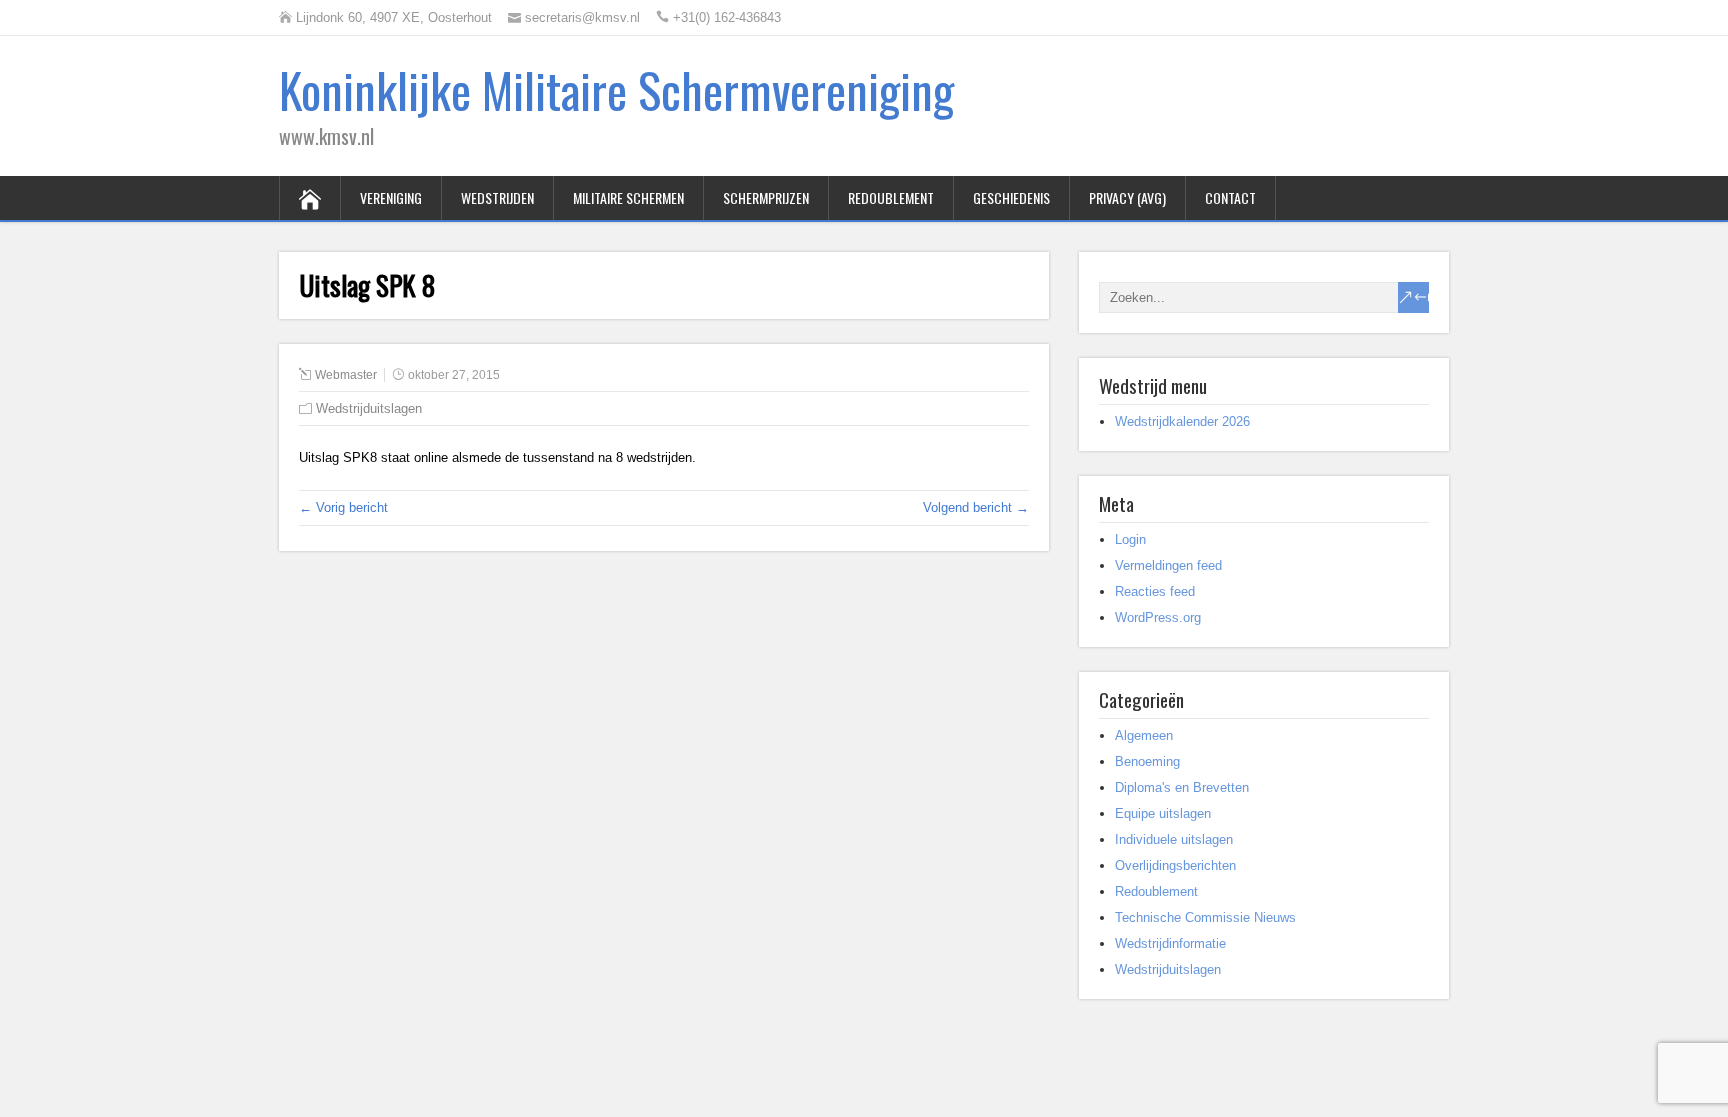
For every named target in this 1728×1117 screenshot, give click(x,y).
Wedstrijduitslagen (369, 408)
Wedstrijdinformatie (1170, 943)
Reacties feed (1155, 591)
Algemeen (1144, 735)
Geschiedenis (1011, 197)
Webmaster (346, 375)
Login (1130, 539)
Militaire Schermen (628, 197)
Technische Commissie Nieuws (1205, 917)
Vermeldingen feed (1168, 565)
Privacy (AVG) (1127, 197)
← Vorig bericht (343, 507)
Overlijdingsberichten (1175, 865)
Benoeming (1147, 761)
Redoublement (891, 197)
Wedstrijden (497, 197)
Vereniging (391, 197)
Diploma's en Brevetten (1182, 787)
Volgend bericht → (976, 507)
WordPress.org (1158, 617)
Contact (1230, 197)
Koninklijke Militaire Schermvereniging (616, 89)
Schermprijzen (766, 197)
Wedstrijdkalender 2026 (1182, 421)
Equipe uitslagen (1163, 813)
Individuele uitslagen (1174, 839)
